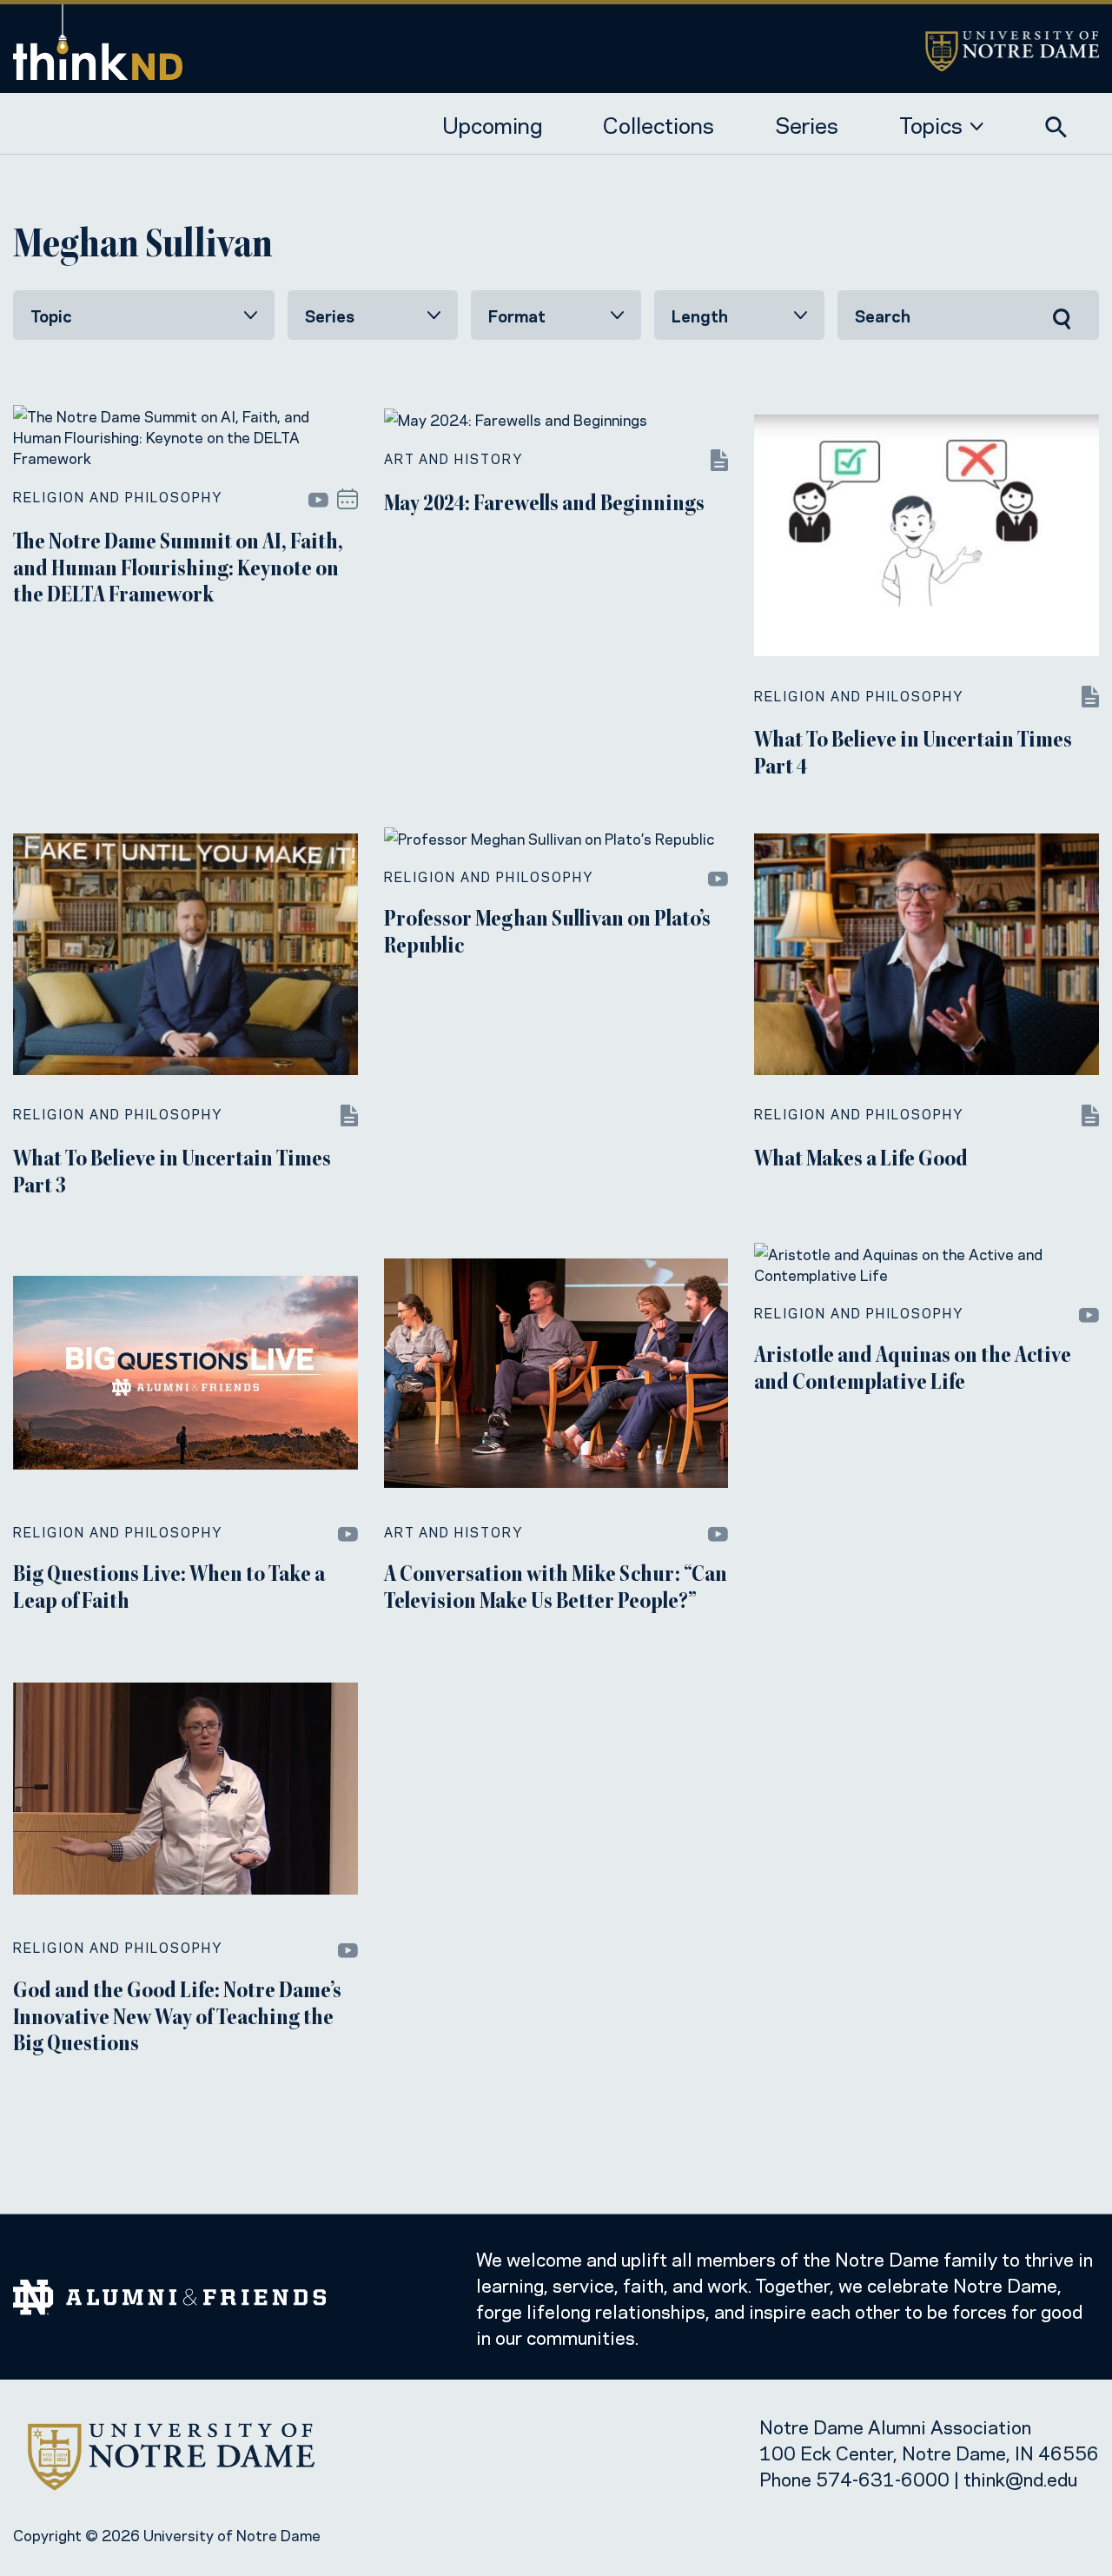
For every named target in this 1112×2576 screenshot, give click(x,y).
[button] (1056, 123)
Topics (931, 123)
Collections (659, 123)
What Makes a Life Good (861, 1160)
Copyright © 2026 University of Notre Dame (167, 2534)
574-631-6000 (883, 2478)
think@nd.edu (1020, 2478)
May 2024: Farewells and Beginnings (544, 505)
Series (807, 123)
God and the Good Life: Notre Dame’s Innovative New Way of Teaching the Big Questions (177, 2019)
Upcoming (492, 123)
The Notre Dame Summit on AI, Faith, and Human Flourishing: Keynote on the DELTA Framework (178, 570)
